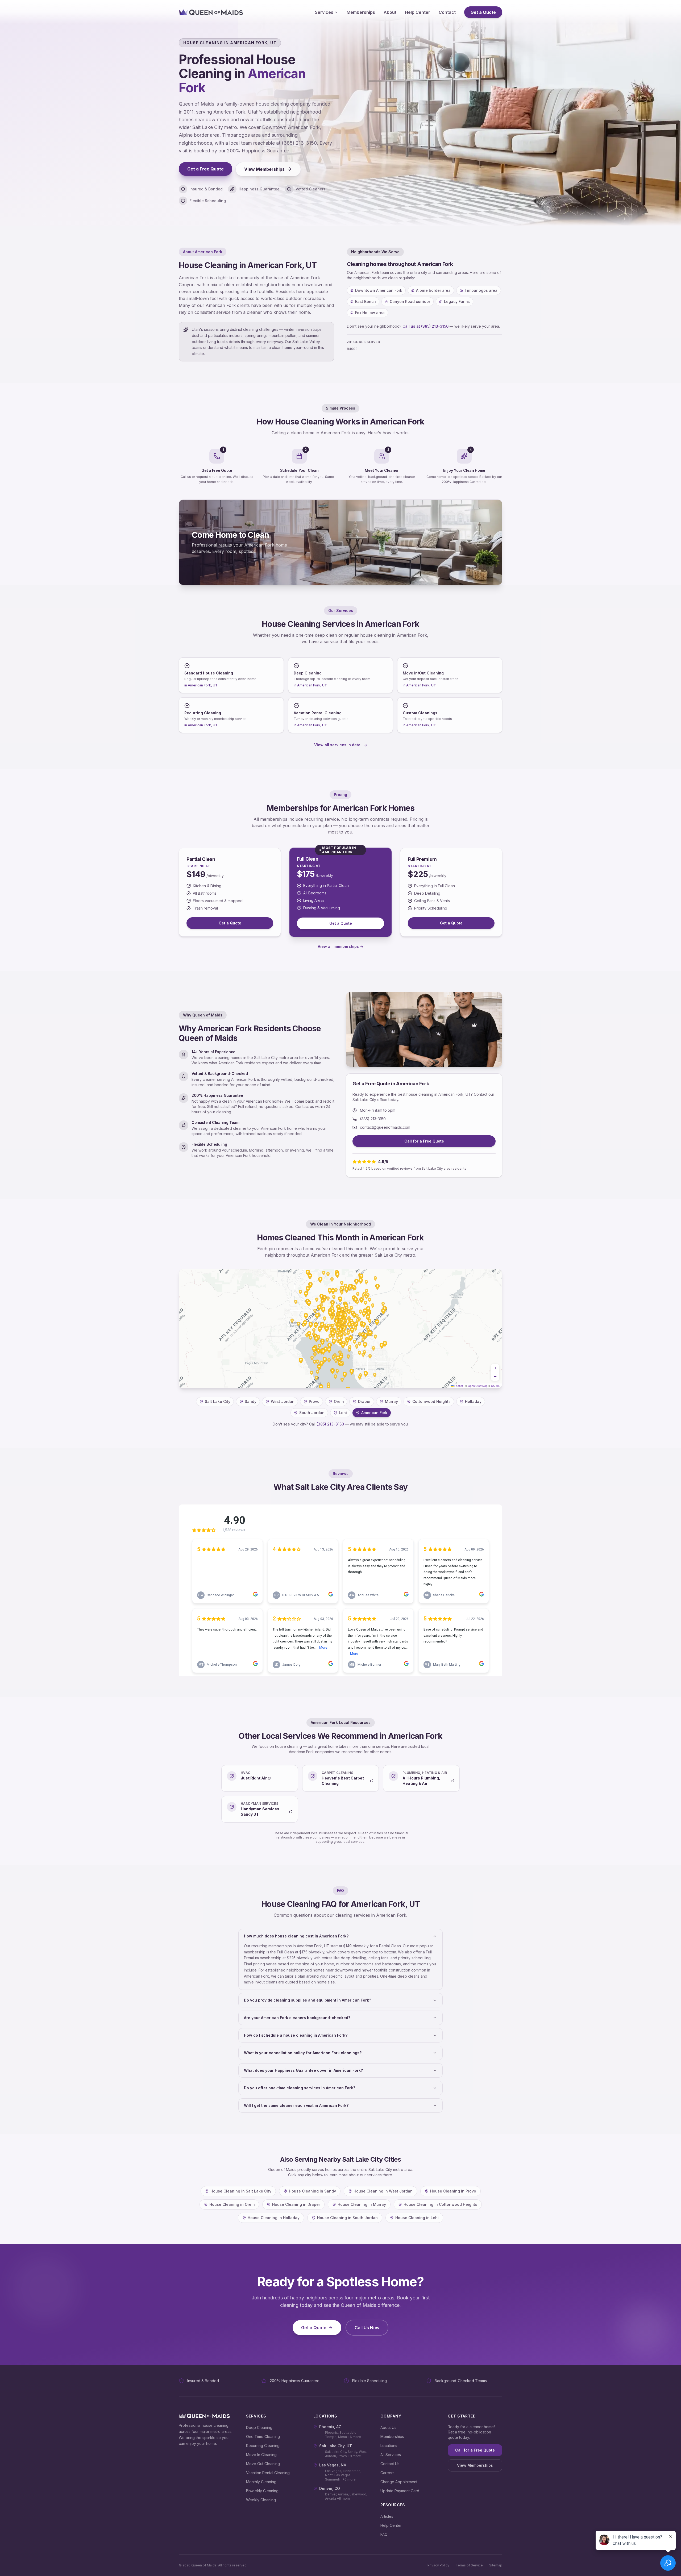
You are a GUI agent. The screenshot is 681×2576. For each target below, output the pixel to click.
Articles (387, 2516)
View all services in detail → (341, 745)
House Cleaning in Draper (296, 2204)
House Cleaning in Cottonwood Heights (440, 2204)
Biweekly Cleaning (262, 2491)
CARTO (496, 1386)
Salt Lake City (218, 1401)
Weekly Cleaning (261, 2500)
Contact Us (390, 2464)
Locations (389, 2446)
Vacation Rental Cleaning (268, 2473)
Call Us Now (367, 2328)
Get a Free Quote (205, 169)
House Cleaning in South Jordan (347, 2218)
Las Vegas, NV (333, 2465)
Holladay (473, 1401)
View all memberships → (340, 946)
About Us (388, 2427)
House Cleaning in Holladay (274, 2218)
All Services (391, 2455)
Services (324, 12)
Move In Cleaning (261, 2455)
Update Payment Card (400, 2491)
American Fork (374, 1413)
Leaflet (458, 1386)
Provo (314, 1401)
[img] (340, 1329)
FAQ (384, 2534)
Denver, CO (330, 2488)
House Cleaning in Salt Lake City (241, 2191)
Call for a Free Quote (424, 1141)
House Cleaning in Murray (362, 2204)
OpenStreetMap (478, 1386)
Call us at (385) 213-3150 (425, 326)
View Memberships (264, 169)
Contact (447, 12)
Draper (364, 1401)
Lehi (343, 1413)
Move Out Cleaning (263, 2464)
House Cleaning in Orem (232, 2204)
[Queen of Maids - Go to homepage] (211, 12)
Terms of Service (469, 2565)
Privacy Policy (438, 2565)
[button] (495, 1368)
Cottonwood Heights (431, 1401)
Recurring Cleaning (263, 2446)
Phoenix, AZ (330, 2427)
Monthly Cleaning (261, 2482)
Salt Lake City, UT (336, 2446)
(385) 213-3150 (373, 1119)
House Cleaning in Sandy (312, 2191)
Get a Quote (483, 12)
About (390, 12)
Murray (391, 1401)
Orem (339, 1401)
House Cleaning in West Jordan (383, 2191)
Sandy (251, 1401)
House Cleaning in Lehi (417, 2218)
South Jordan (312, 1413)
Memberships (361, 12)
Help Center (418, 12)
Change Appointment (399, 2482)
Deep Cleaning (259, 2427)
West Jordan (283, 1401)
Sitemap (496, 2565)
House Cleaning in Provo (453, 2191)
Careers (387, 2473)
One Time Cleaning (263, 2437)
